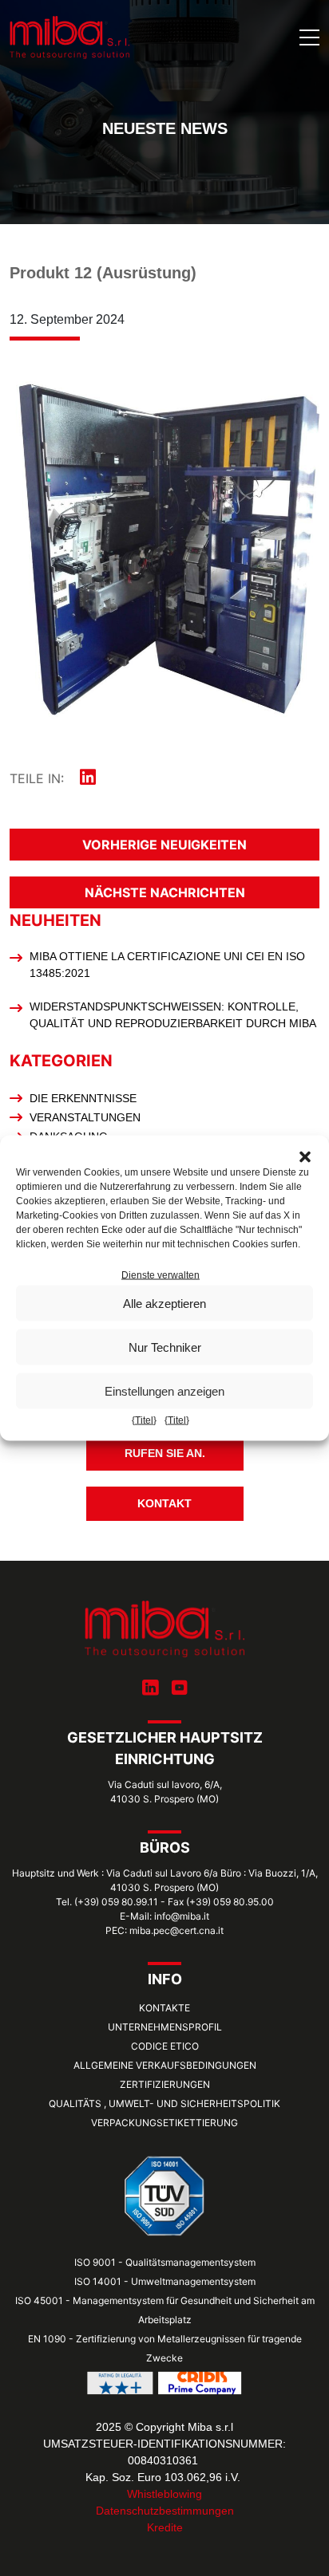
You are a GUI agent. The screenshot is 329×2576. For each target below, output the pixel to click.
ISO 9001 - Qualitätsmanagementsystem (165, 2262)
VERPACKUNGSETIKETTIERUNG (164, 2123)
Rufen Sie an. (165, 1453)
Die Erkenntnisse (83, 1098)
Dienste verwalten (161, 1275)
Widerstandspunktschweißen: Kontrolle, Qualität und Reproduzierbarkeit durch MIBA (173, 1015)
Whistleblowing (164, 2494)
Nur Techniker (165, 1347)
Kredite (165, 2527)
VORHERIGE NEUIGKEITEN (164, 845)
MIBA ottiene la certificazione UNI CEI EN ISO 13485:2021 (167, 965)
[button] (305, 1156)
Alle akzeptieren (164, 1303)
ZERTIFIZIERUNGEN (165, 2084)
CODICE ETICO (165, 2046)
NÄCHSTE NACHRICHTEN (165, 892)
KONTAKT (164, 1503)
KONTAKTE (164, 2008)
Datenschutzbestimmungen (165, 2511)
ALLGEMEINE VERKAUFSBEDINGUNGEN (165, 2065)
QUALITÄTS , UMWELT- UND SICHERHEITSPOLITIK (164, 2103)
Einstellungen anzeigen (164, 1390)
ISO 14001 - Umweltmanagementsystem (165, 2281)
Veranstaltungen (85, 1117)
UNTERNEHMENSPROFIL (165, 2027)
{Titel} (144, 1420)
